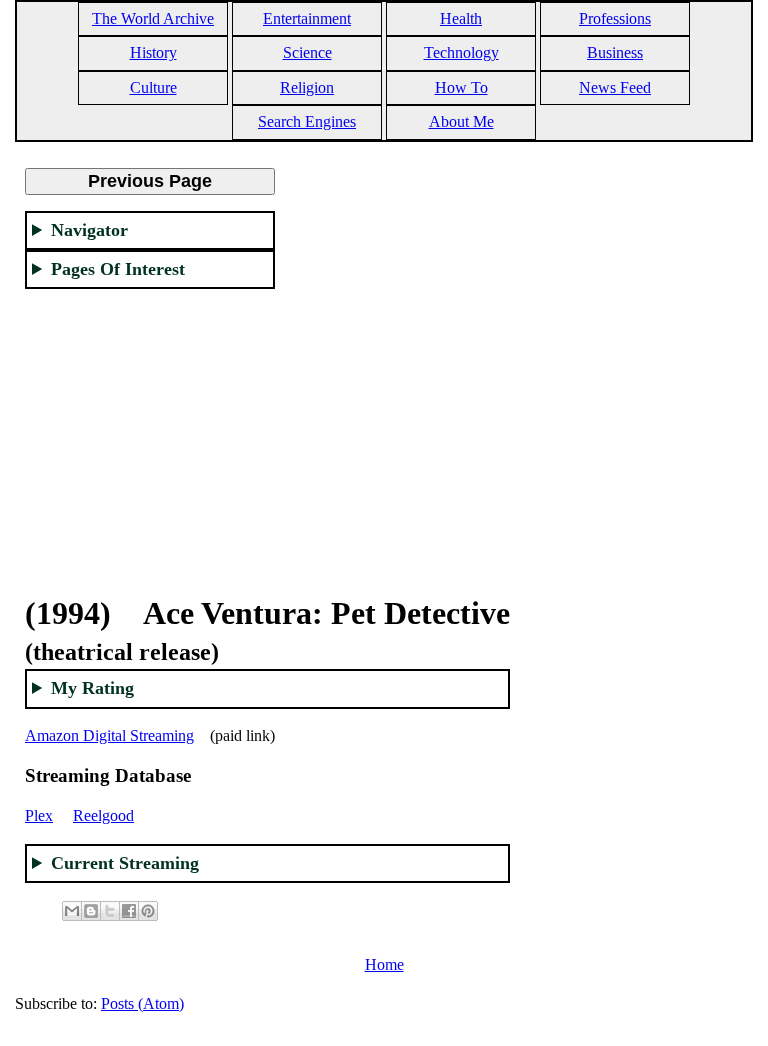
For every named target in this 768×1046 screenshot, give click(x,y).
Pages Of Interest (118, 269)
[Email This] (72, 911)
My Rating (92, 688)
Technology (461, 52)
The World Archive (153, 18)
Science (307, 52)
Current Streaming (125, 863)
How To (461, 87)
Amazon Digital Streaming (109, 735)
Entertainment (307, 18)
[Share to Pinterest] (148, 911)
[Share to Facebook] (129, 911)
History (153, 52)
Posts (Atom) (142, 1003)
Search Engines (307, 121)
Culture (153, 87)
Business (615, 52)
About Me (461, 121)
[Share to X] (110, 911)
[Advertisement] (150, 430)
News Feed (615, 87)
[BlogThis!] (91, 911)
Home (384, 964)
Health (461, 18)
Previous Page (150, 181)
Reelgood (103, 815)
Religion (307, 87)
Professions (615, 18)
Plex (39, 815)
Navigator (89, 230)
